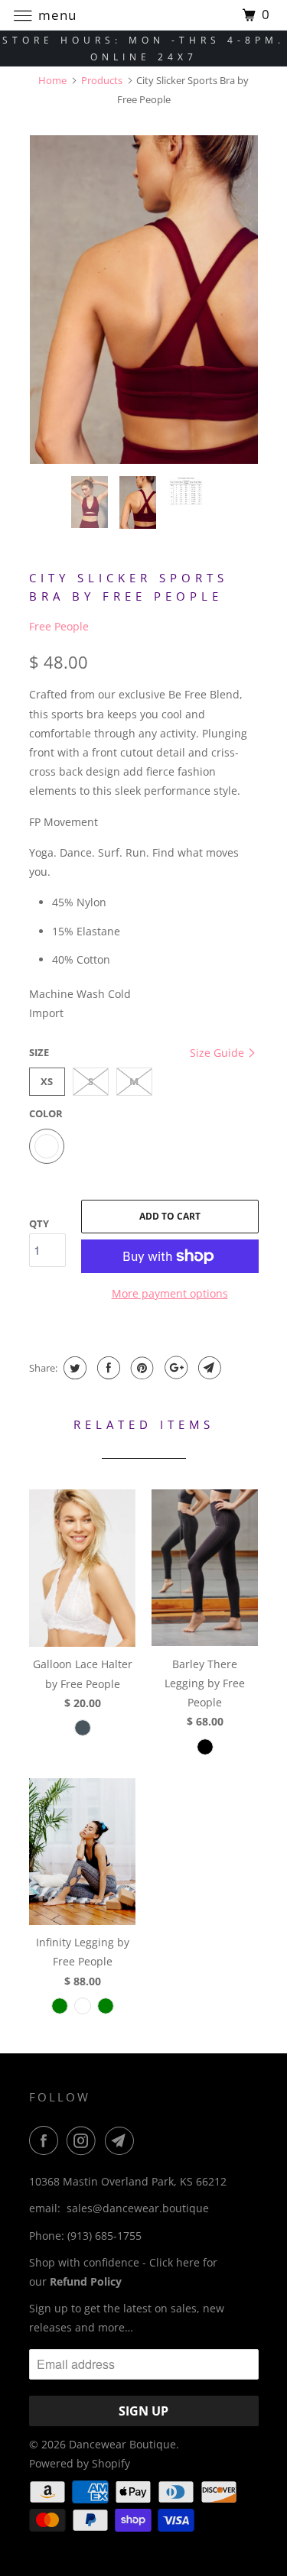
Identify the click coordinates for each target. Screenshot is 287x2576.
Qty (39, 1223)
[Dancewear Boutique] (144, 15)
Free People (59, 626)
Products (102, 80)
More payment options (170, 1293)
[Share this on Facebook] (107, 1368)
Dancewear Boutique (122, 2444)
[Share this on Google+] (174, 1368)
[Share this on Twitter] (73, 1368)
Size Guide (219, 1053)
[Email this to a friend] (208, 1368)
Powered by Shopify (80, 2463)
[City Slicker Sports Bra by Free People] (144, 300)
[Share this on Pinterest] (140, 1368)
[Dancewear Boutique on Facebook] (47, 2140)
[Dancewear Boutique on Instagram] (84, 2140)
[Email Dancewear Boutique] (122, 2140)
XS (47, 1081)
